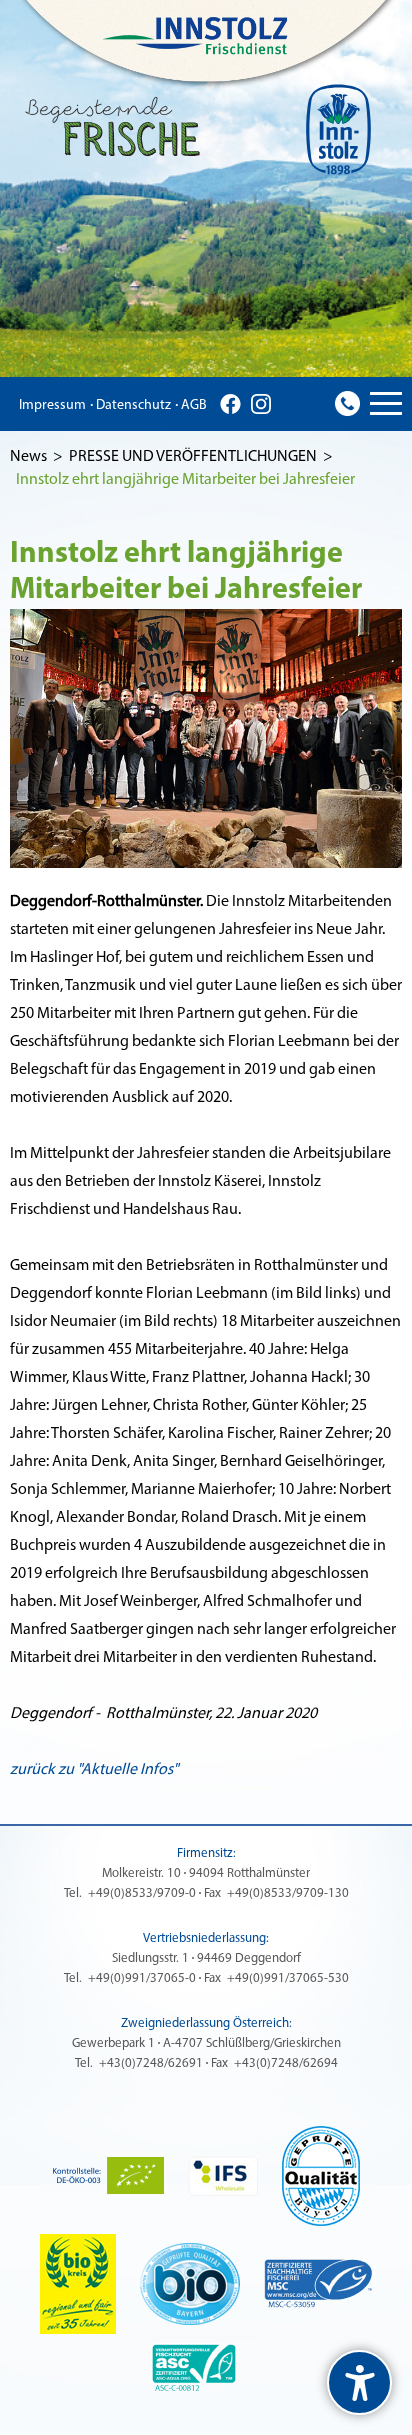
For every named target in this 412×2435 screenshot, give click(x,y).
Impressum (52, 405)
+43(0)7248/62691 (151, 2063)
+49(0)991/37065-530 (288, 1978)
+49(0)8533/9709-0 (142, 1893)
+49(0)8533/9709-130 (288, 1893)
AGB (194, 405)
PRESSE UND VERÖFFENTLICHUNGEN (193, 457)
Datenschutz (133, 405)
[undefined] (359, 2382)
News (28, 457)
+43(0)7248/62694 (286, 2063)
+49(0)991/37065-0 (142, 1978)
